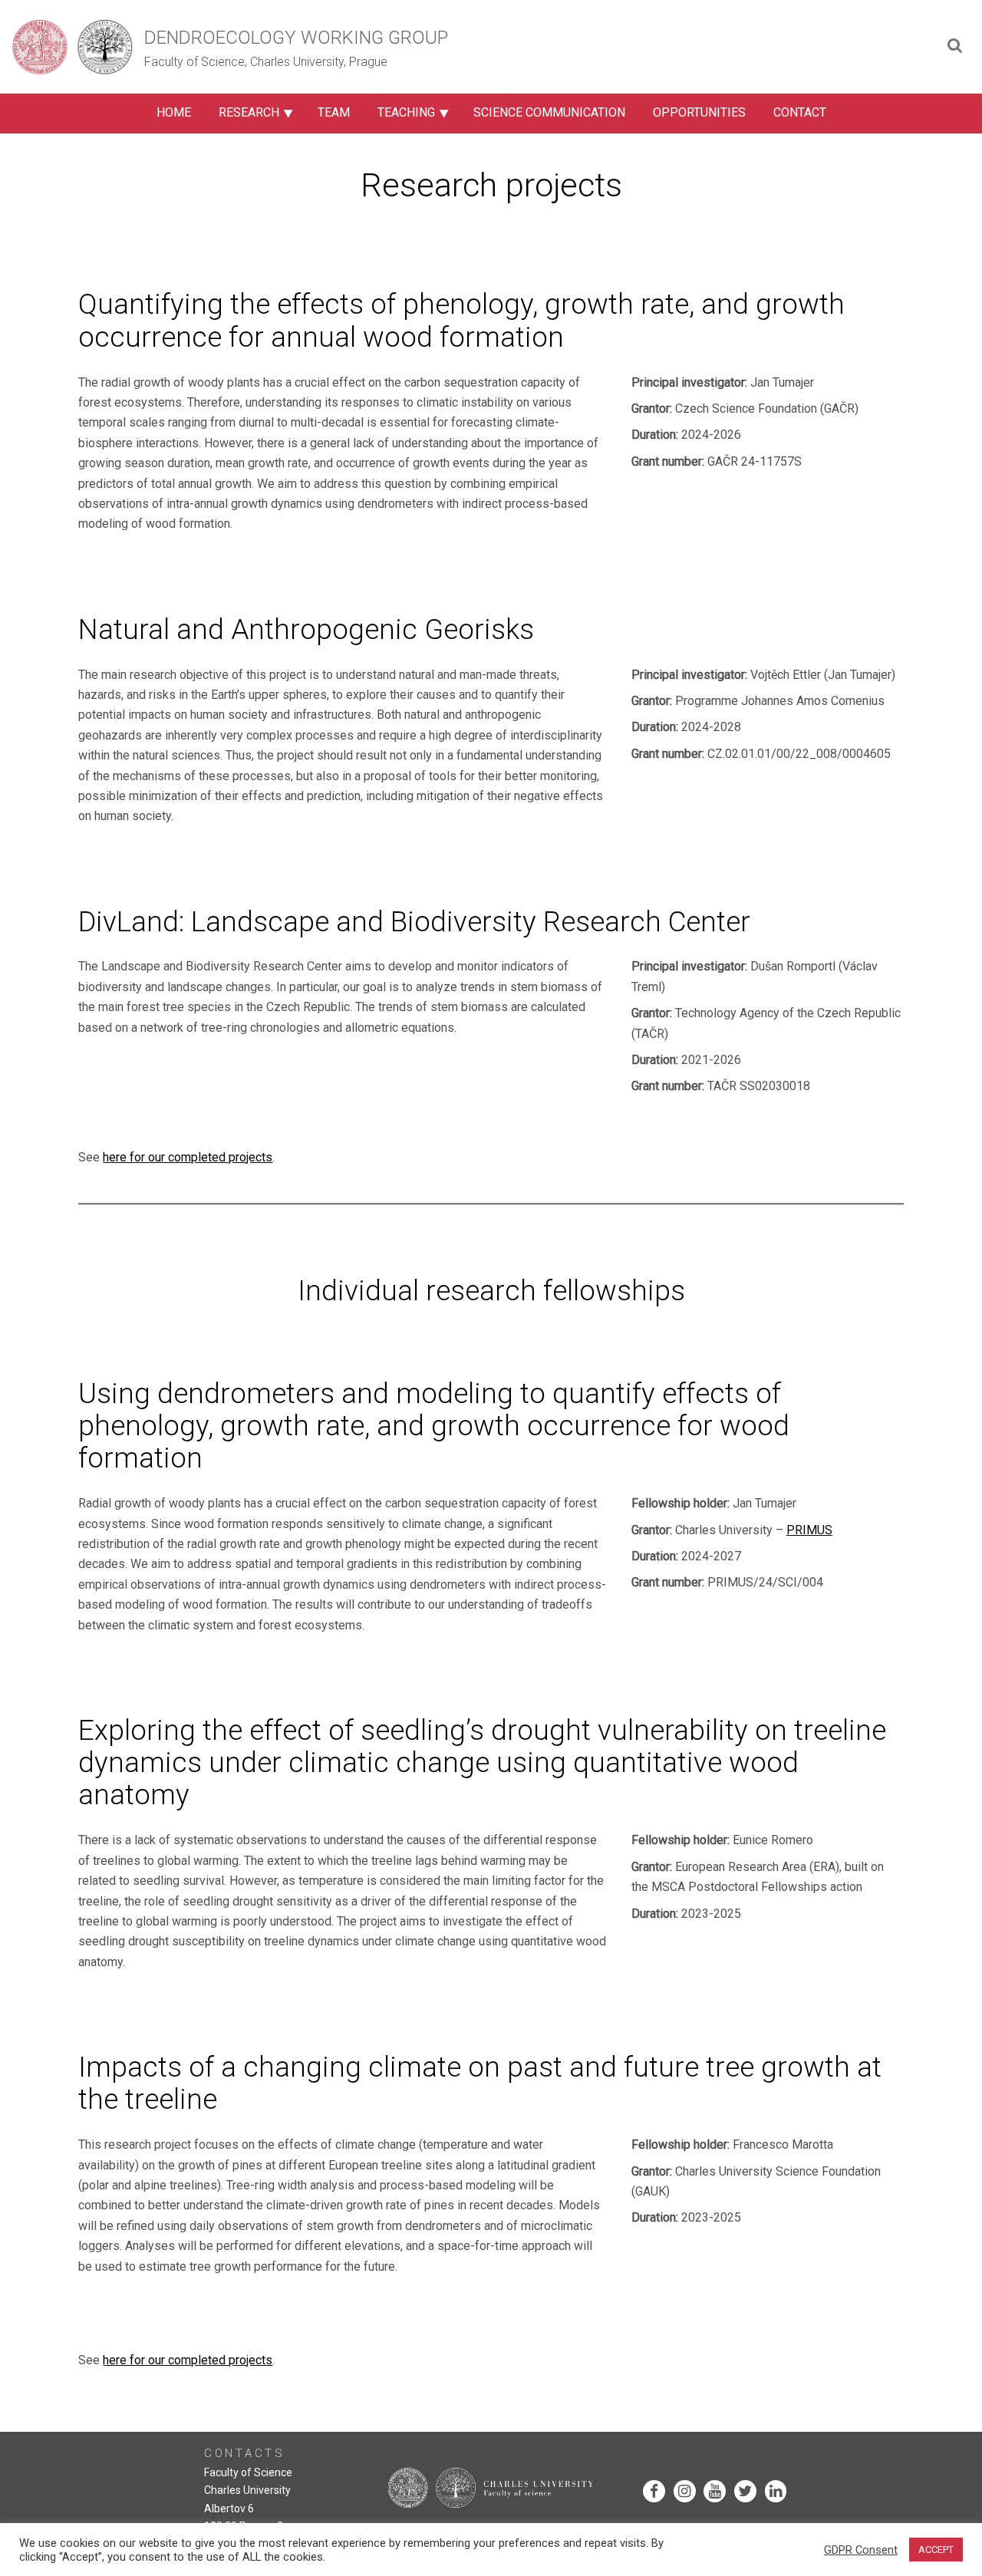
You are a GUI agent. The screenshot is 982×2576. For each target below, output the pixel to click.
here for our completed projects (188, 1157)
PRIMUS (809, 1530)
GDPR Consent (861, 2550)
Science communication (549, 112)
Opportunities (699, 112)
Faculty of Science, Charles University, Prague (266, 62)
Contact (800, 112)
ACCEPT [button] (936, 2550)
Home (174, 112)
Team (334, 112)
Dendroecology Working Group (296, 38)
